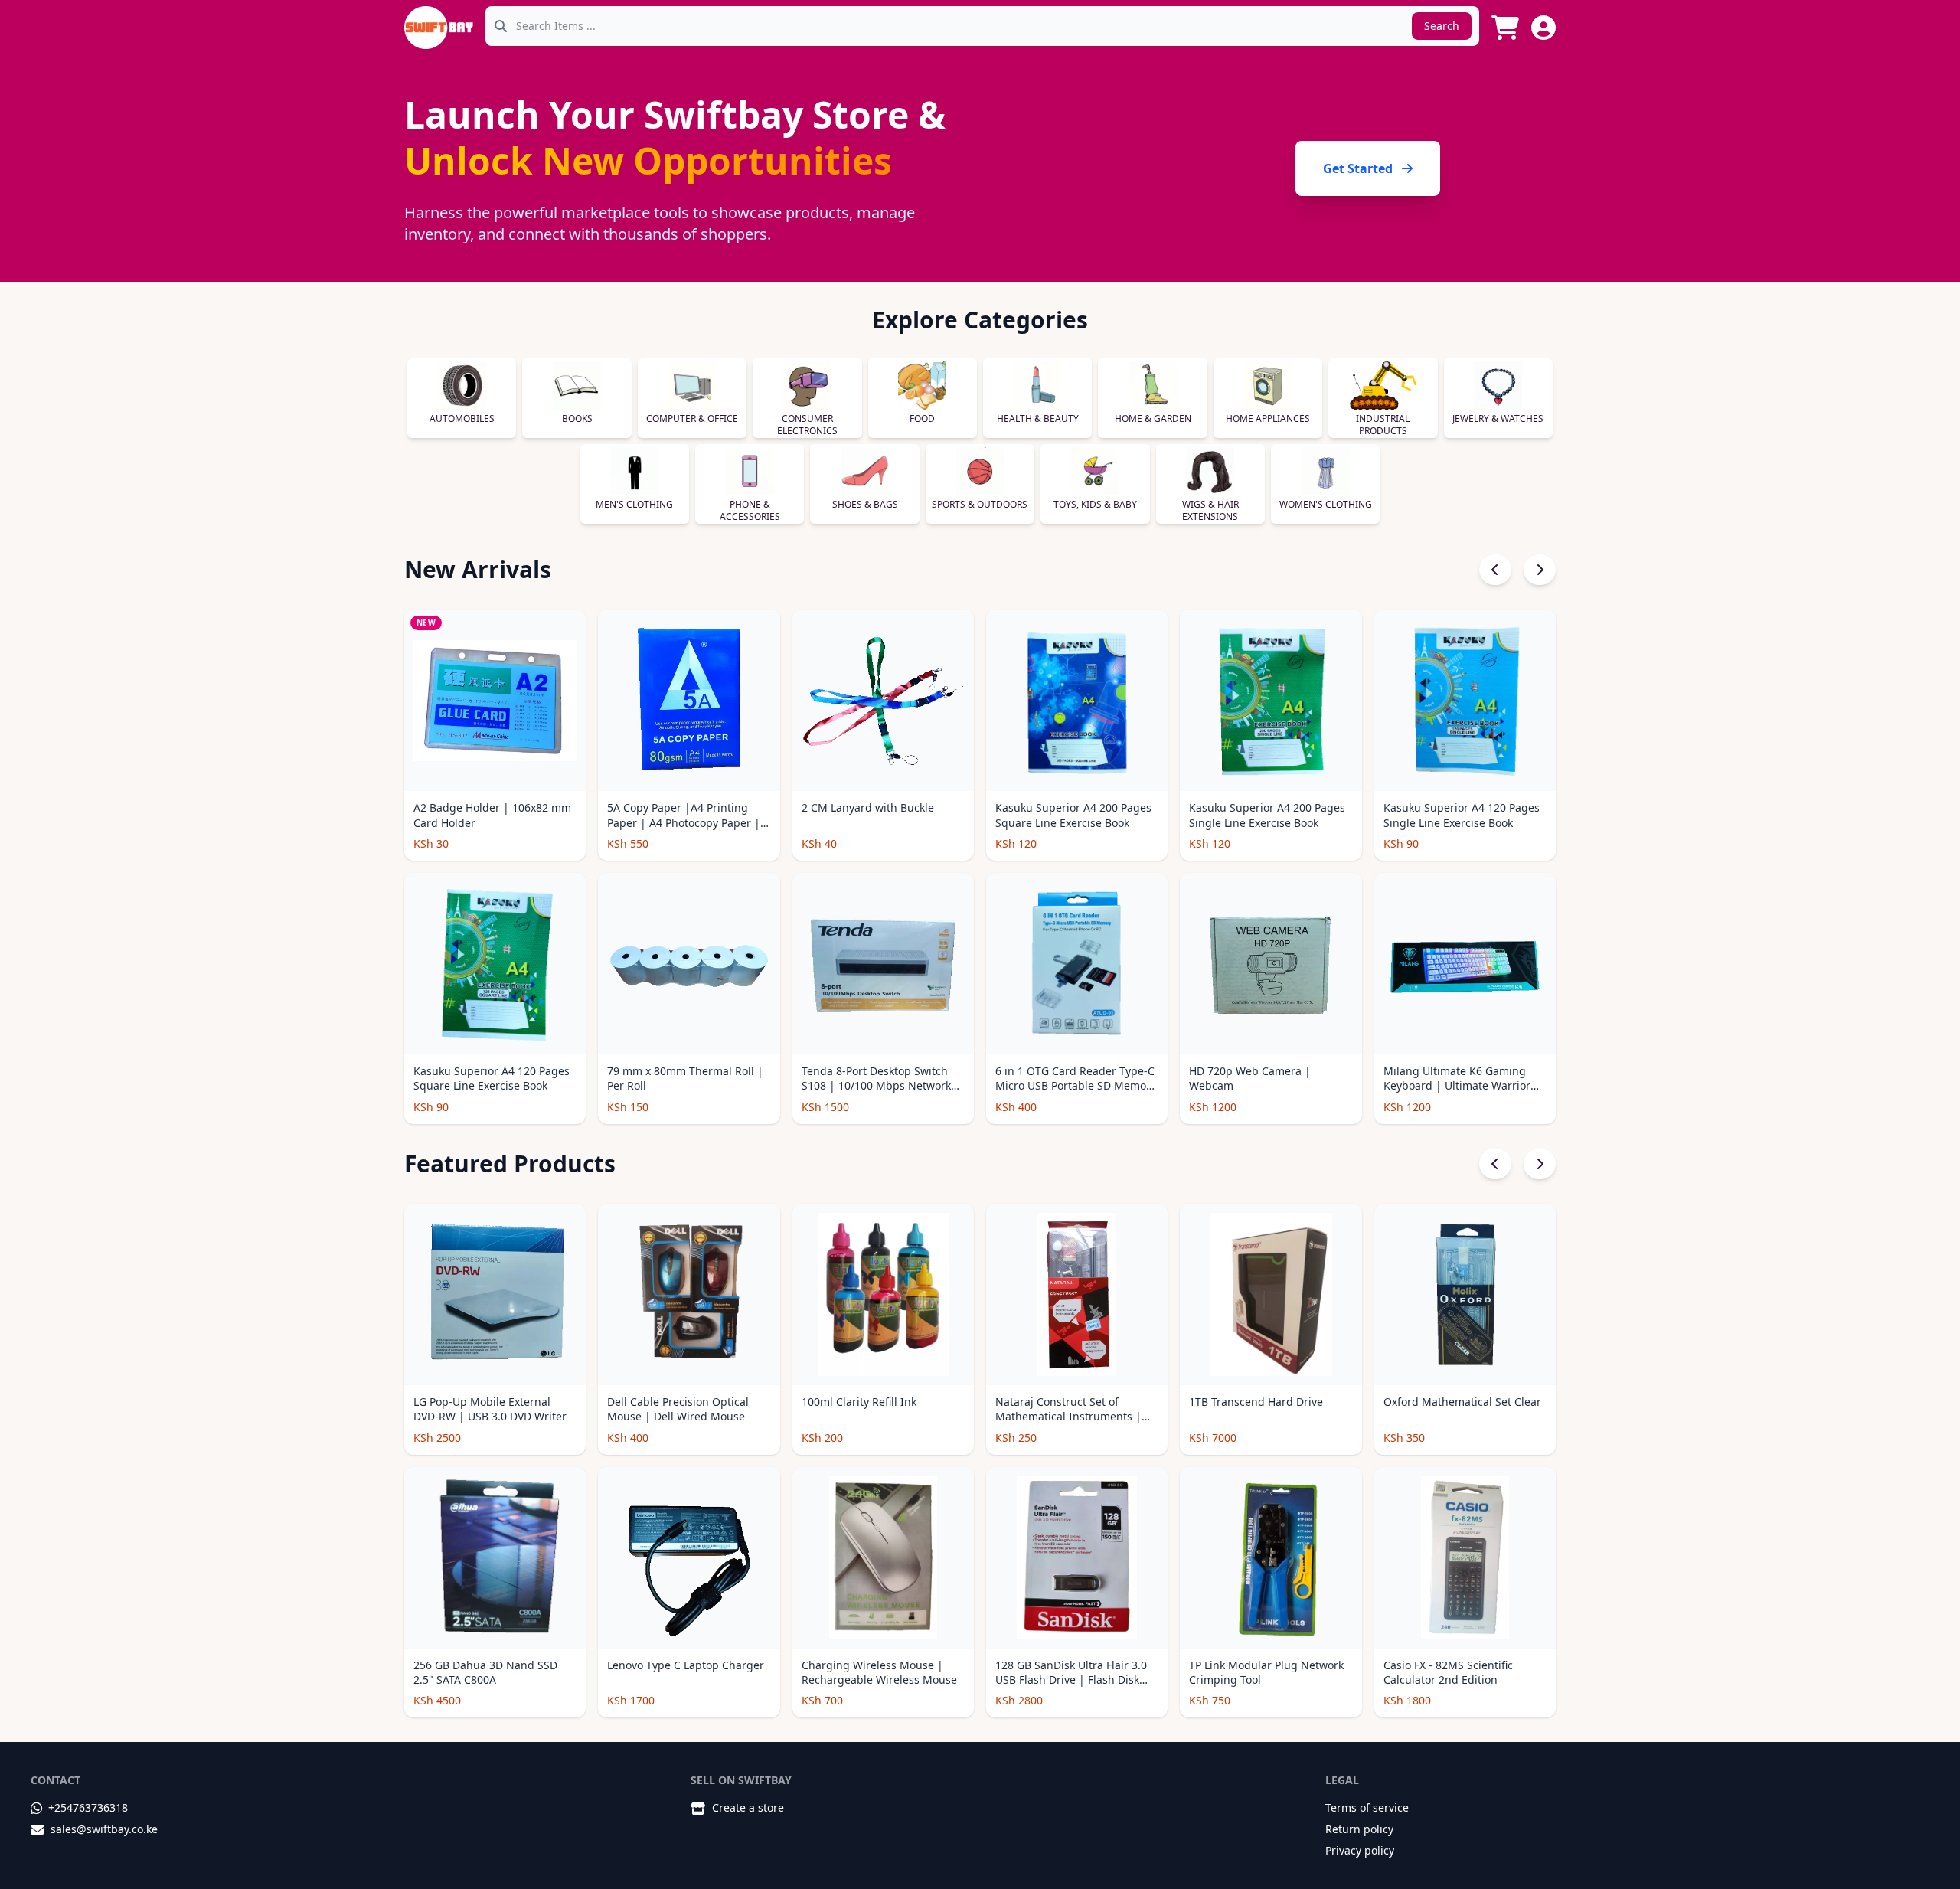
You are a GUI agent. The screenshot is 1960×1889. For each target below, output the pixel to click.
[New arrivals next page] (1540, 570)
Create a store (748, 1807)
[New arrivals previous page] (1495, 570)
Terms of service (1367, 1807)
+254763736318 (88, 1807)
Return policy (1359, 1829)
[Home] (439, 28)
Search (1442, 26)
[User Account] (1543, 28)
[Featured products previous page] (1495, 1164)
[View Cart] (1505, 28)
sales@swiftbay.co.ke (104, 1829)
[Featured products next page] (1540, 1164)
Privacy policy (1360, 1850)
